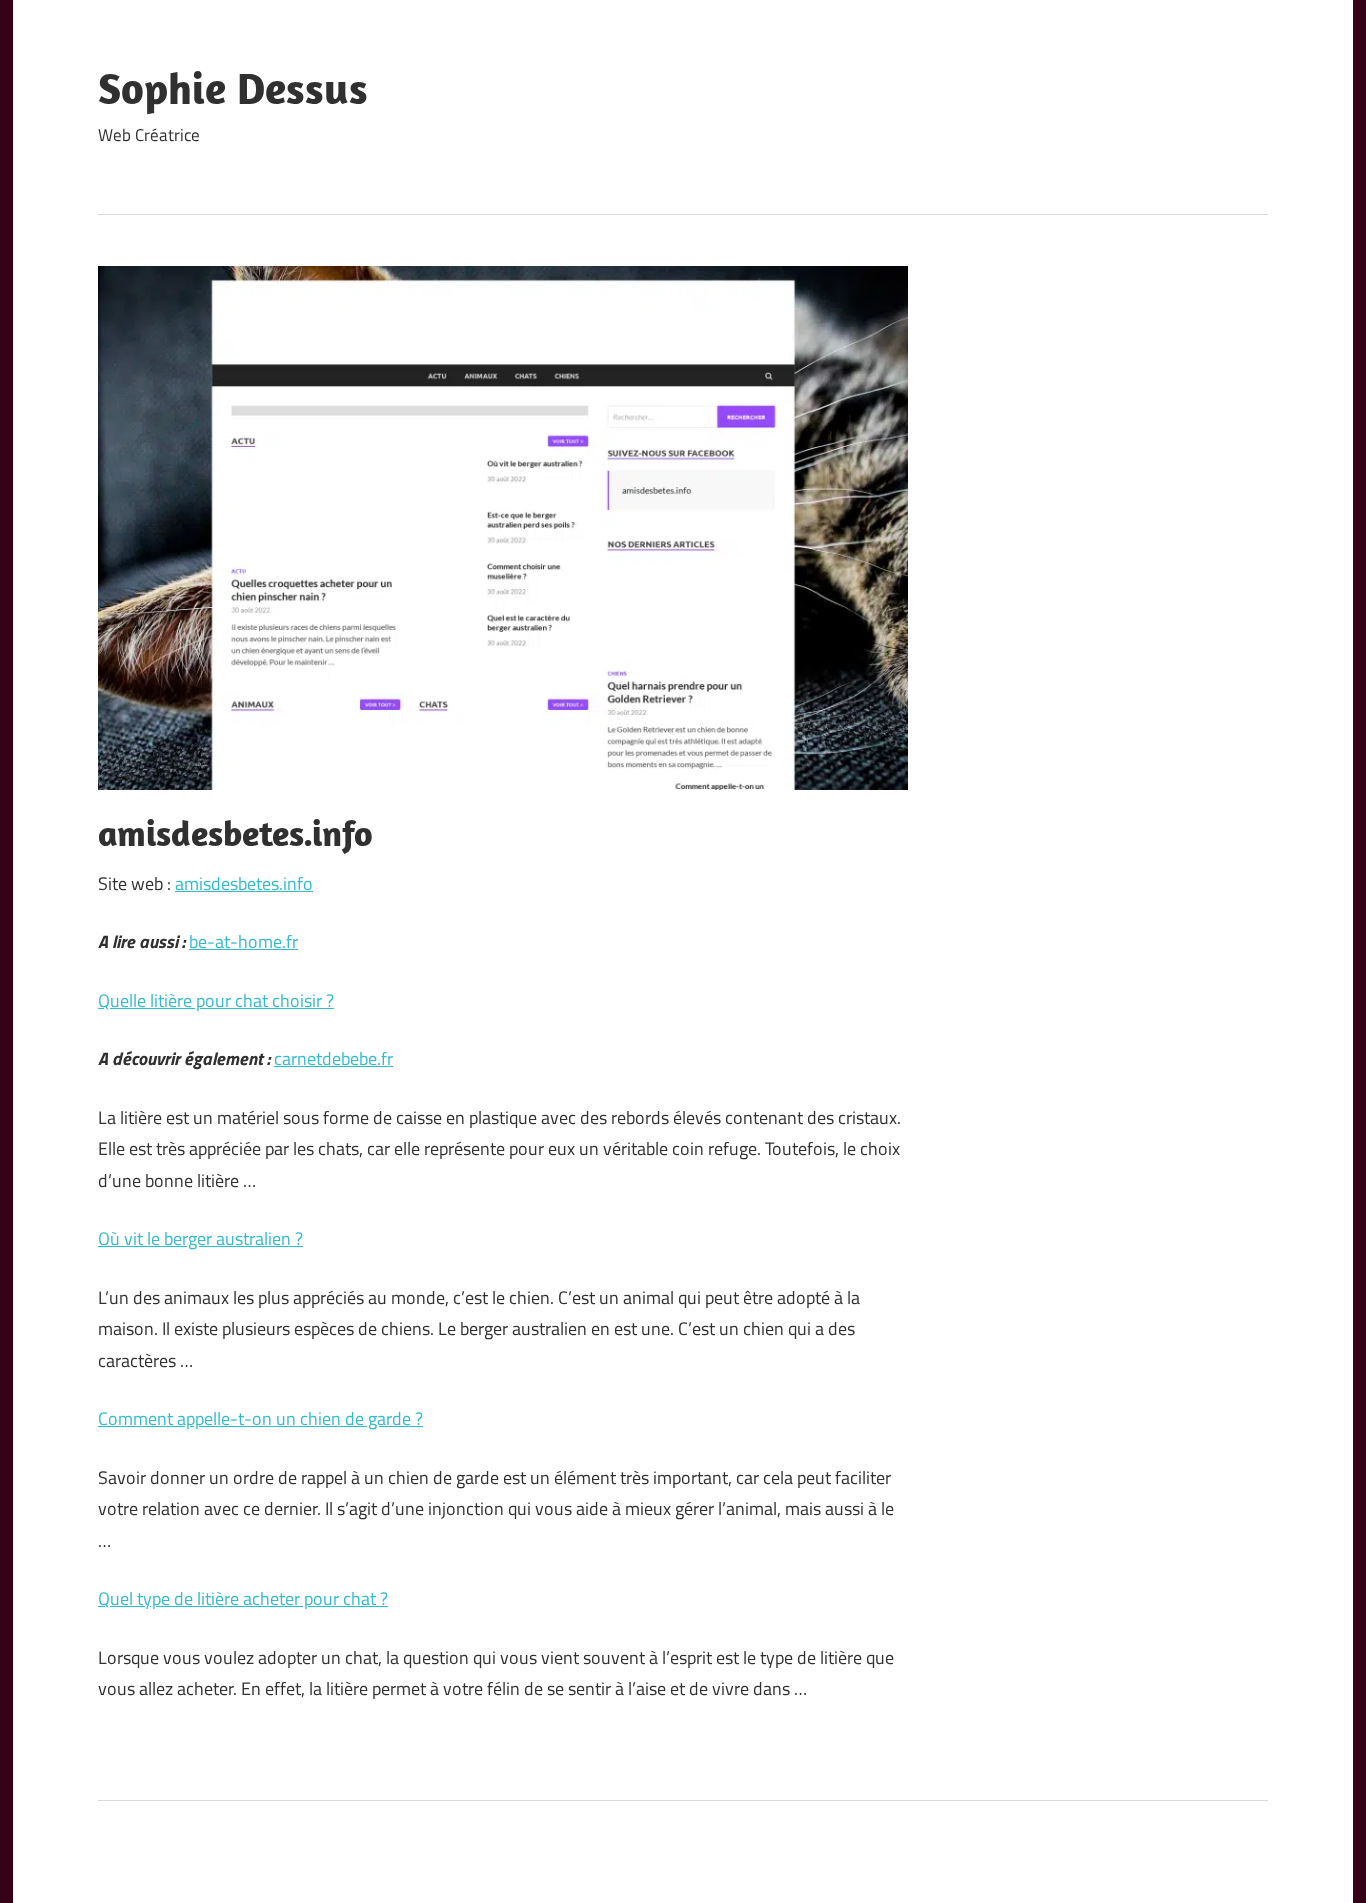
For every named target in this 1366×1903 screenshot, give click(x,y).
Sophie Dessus (233, 88)
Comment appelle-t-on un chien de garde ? (260, 1418)
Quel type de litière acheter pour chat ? (243, 1598)
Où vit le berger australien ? (200, 1238)
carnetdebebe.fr (333, 1058)
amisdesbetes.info (244, 883)
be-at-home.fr (243, 941)
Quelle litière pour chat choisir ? (216, 1000)
